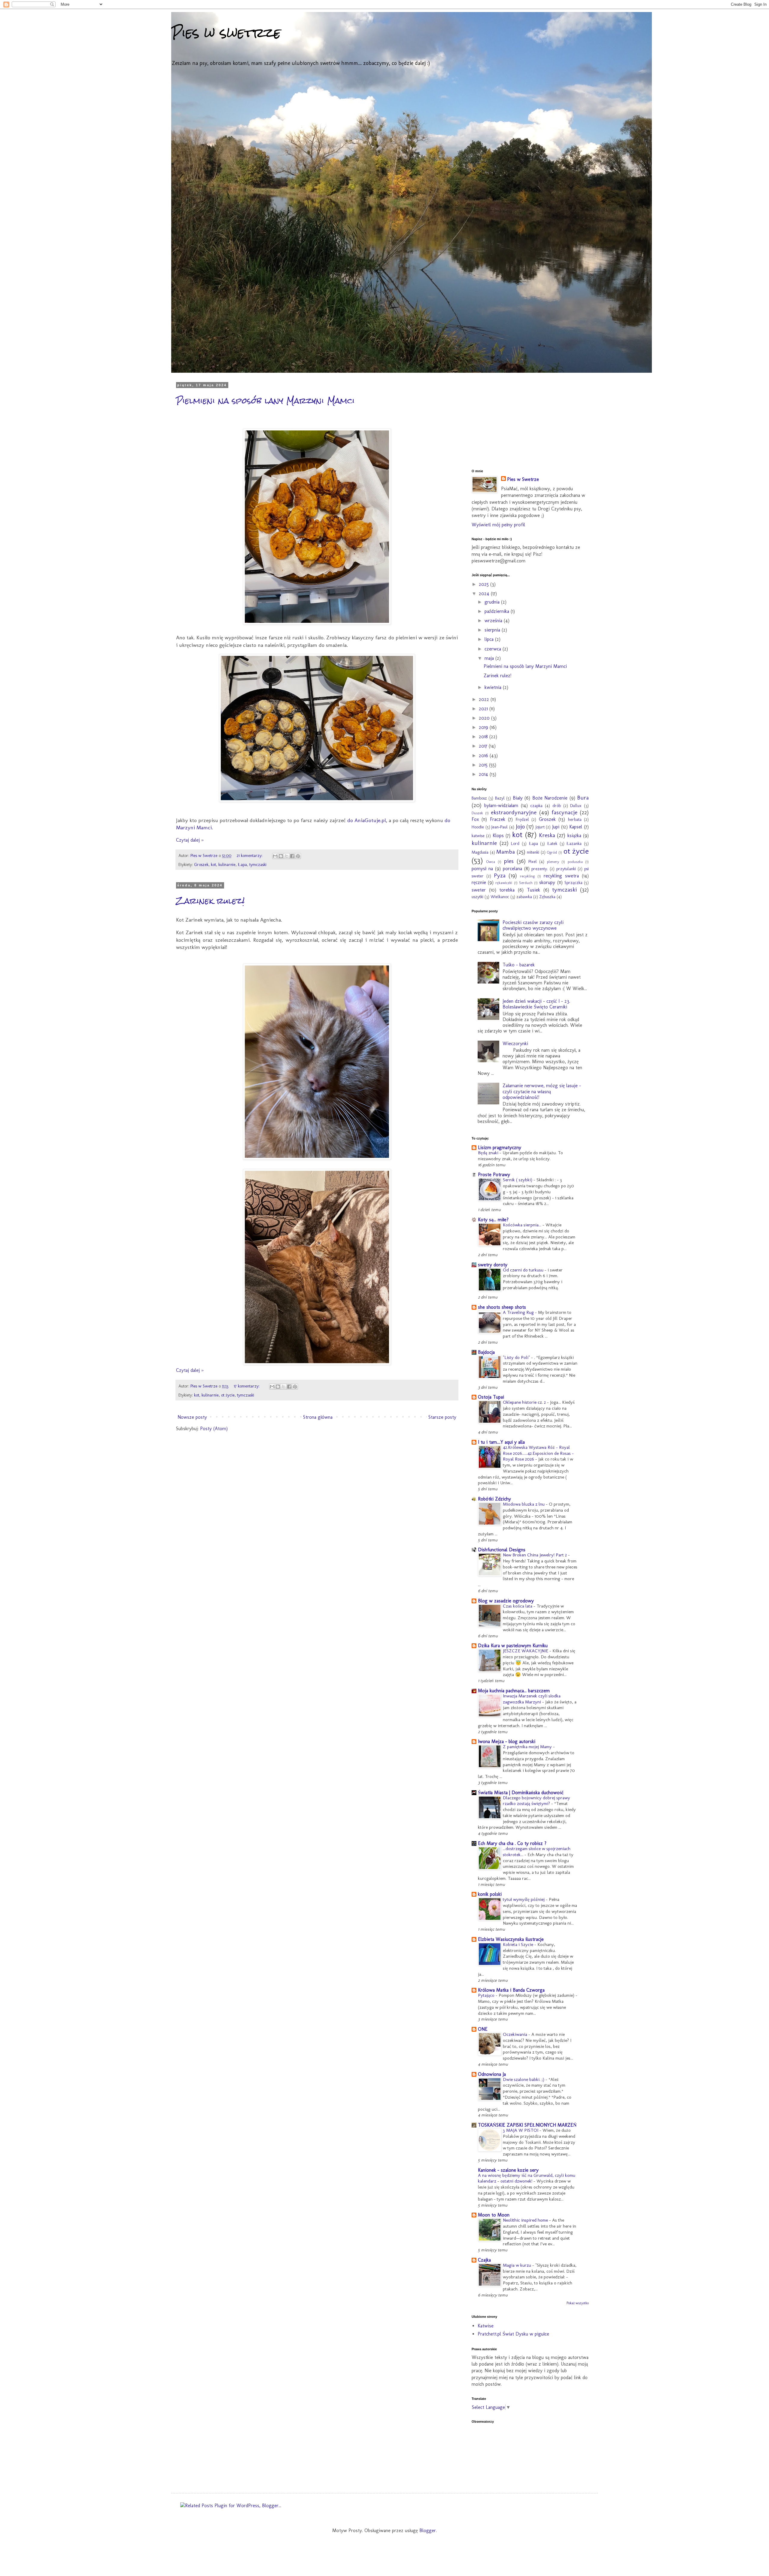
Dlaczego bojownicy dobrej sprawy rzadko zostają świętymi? (536, 1801)
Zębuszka (547, 897)
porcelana (512, 869)
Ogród (552, 852)
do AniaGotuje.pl (367, 820)
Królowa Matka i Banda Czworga (511, 1990)
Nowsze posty (192, 1417)
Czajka (484, 2260)
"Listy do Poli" (517, 1357)
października (498, 611)
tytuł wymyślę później (524, 1899)
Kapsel (576, 827)
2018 (484, 737)
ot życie (228, 1395)
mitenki (533, 852)
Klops (498, 835)
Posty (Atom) (214, 1429)
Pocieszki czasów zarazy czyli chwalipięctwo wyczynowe (533, 925)
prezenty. (540, 869)
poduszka (575, 862)
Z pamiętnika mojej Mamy (528, 1747)
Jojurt (540, 827)
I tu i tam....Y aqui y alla (501, 1442)
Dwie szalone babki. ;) (524, 2079)
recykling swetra (561, 876)
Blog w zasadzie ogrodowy (506, 1601)
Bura (583, 798)
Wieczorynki (515, 1043)
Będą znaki (489, 1153)
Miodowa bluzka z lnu (524, 1504)
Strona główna (318, 1417)
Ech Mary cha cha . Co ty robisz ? (512, 1843)
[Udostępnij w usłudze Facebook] (292, 856)
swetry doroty (493, 1265)
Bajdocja (486, 1352)
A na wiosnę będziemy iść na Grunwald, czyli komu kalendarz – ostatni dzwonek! (527, 2178)
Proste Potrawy (494, 1175)
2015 (484, 765)
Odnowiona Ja (492, 2074)
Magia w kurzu (518, 2265)
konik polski (490, 1894)
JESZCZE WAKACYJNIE (526, 1651)
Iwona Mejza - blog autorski (507, 1741)
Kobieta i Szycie (519, 1944)
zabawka (524, 897)
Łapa (242, 864)
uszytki (477, 897)
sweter (479, 890)
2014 (484, 774)
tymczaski (258, 864)
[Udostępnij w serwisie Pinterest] (298, 856)
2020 (485, 718)
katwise (478, 836)
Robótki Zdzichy (494, 1499)
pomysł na (482, 869)
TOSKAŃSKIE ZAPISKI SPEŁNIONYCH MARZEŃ (527, 2125)
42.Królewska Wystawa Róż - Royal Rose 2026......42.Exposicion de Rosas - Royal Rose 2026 (538, 1453)
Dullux (576, 806)
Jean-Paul (500, 827)
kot (213, 864)
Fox (475, 819)
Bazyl (500, 798)
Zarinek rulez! (210, 901)
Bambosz (479, 798)
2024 (485, 594)
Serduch (526, 883)
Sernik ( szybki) (518, 1180)
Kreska (547, 835)
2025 (485, 584)
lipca (490, 639)
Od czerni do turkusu (524, 1270)
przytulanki (566, 869)
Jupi (556, 827)
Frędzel (522, 819)
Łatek (552, 843)
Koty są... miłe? (493, 1220)
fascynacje (564, 812)
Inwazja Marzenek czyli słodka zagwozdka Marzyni (532, 1699)
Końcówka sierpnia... (523, 1225)
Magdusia (480, 852)
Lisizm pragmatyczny (500, 1147)
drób (557, 806)
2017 (484, 746)
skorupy (547, 882)
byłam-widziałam (501, 805)
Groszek (201, 864)
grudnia (493, 602)
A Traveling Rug (519, 1312)
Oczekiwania (516, 2034)
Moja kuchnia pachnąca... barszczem (514, 1691)
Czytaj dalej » (190, 840)
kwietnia (494, 687)
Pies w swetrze (226, 33)
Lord (515, 843)
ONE (483, 2029)
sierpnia (493, 630)
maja (490, 658)
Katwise (486, 2326)
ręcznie (479, 882)
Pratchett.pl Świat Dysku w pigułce (513, 2334)
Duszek (477, 813)
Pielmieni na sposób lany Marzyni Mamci (265, 401)
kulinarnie (227, 864)
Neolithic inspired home (526, 2220)
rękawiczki (504, 883)
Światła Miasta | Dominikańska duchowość (521, 1793)
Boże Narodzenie (550, 798)
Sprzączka (573, 883)
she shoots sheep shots (502, 1307)
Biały (518, 798)
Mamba (506, 852)
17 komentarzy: (247, 1386)
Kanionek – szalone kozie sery (508, 2170)
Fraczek (498, 819)
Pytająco (487, 1995)
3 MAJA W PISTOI (521, 2130)
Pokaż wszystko (578, 2303)
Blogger (428, 2530)
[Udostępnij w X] (287, 856)
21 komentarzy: (250, 855)
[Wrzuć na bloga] (281, 856)
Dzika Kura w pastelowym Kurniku (513, 1646)
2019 (484, 727)
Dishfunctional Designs (502, 1550)
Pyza (500, 875)
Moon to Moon (494, 2215)
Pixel (533, 861)
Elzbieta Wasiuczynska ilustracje (511, 1939)
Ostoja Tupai (491, 1397)
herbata (575, 819)
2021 (484, 709)
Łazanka (574, 843)
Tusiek (533, 890)
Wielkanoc (500, 897)
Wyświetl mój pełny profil (498, 525)
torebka (507, 890)
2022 (485, 699)
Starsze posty (442, 1417)
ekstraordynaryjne (514, 812)
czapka (536, 806)
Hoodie (478, 827)
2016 (484, 756)
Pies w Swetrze (523, 479)
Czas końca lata (518, 1606)
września (494, 621)
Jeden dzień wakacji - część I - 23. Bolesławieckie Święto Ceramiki (536, 1004)
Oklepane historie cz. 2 (525, 1402)
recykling (527, 876)
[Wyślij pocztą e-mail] (275, 856)
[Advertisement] (517, 421)
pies (509, 861)
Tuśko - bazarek (519, 965)
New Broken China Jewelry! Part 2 (535, 1555)
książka (574, 835)
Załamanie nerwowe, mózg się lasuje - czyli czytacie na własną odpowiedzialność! (542, 1091)
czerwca (494, 649)
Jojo (520, 826)
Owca (491, 862)
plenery (553, 862)
